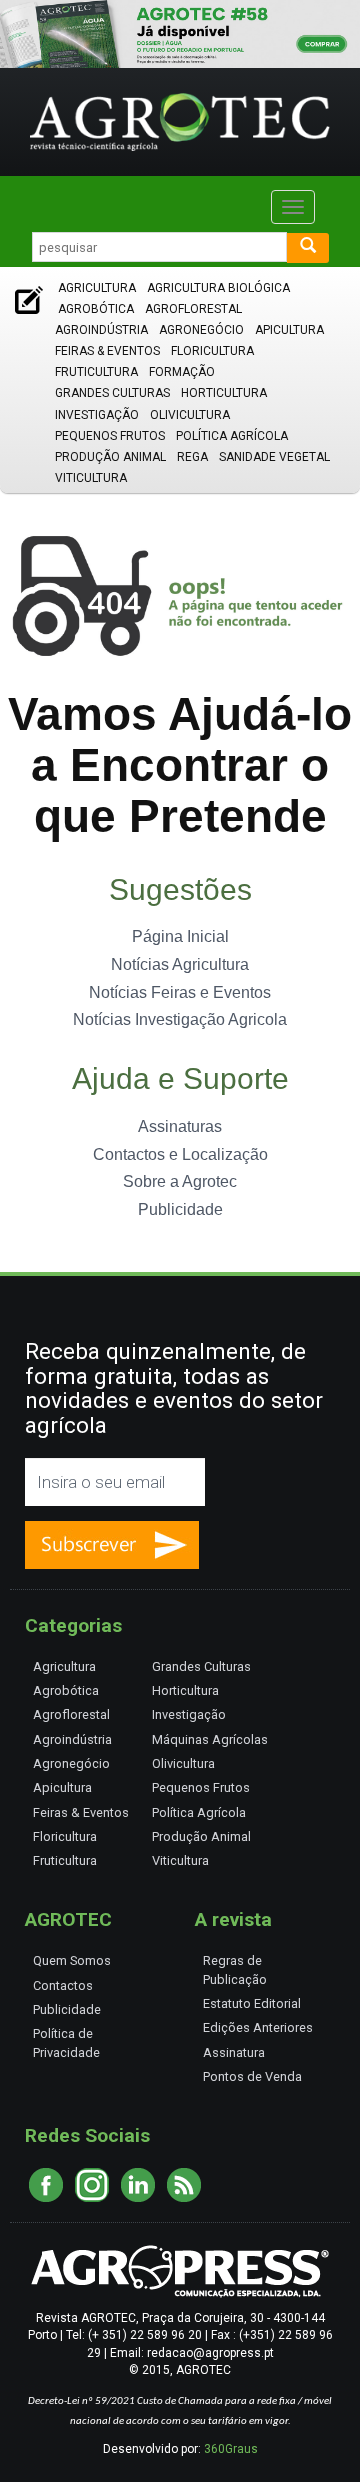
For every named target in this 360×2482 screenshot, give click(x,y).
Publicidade (180, 1209)
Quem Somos (72, 1960)
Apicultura (289, 330)
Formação (182, 372)
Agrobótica (96, 309)
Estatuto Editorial (252, 2003)
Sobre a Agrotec (180, 1181)
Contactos (63, 1985)
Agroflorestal (193, 309)
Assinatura (234, 2052)
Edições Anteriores (258, 2027)
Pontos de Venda (252, 2076)
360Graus (231, 2449)
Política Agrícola (232, 436)
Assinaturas (180, 1126)
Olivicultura (190, 415)
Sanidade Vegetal (274, 457)
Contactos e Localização (180, 1154)
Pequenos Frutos (110, 436)
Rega (192, 457)
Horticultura (224, 393)
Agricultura (97, 288)
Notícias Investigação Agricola (180, 1019)
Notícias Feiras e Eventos (180, 992)
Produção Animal (110, 457)
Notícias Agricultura (180, 964)
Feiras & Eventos (107, 351)
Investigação (97, 415)
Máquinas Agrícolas (210, 1739)
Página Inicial (180, 936)
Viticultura (91, 478)
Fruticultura (96, 372)
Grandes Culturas (112, 393)
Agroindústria (101, 330)
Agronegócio (201, 330)
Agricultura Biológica (218, 288)
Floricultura (212, 351)
